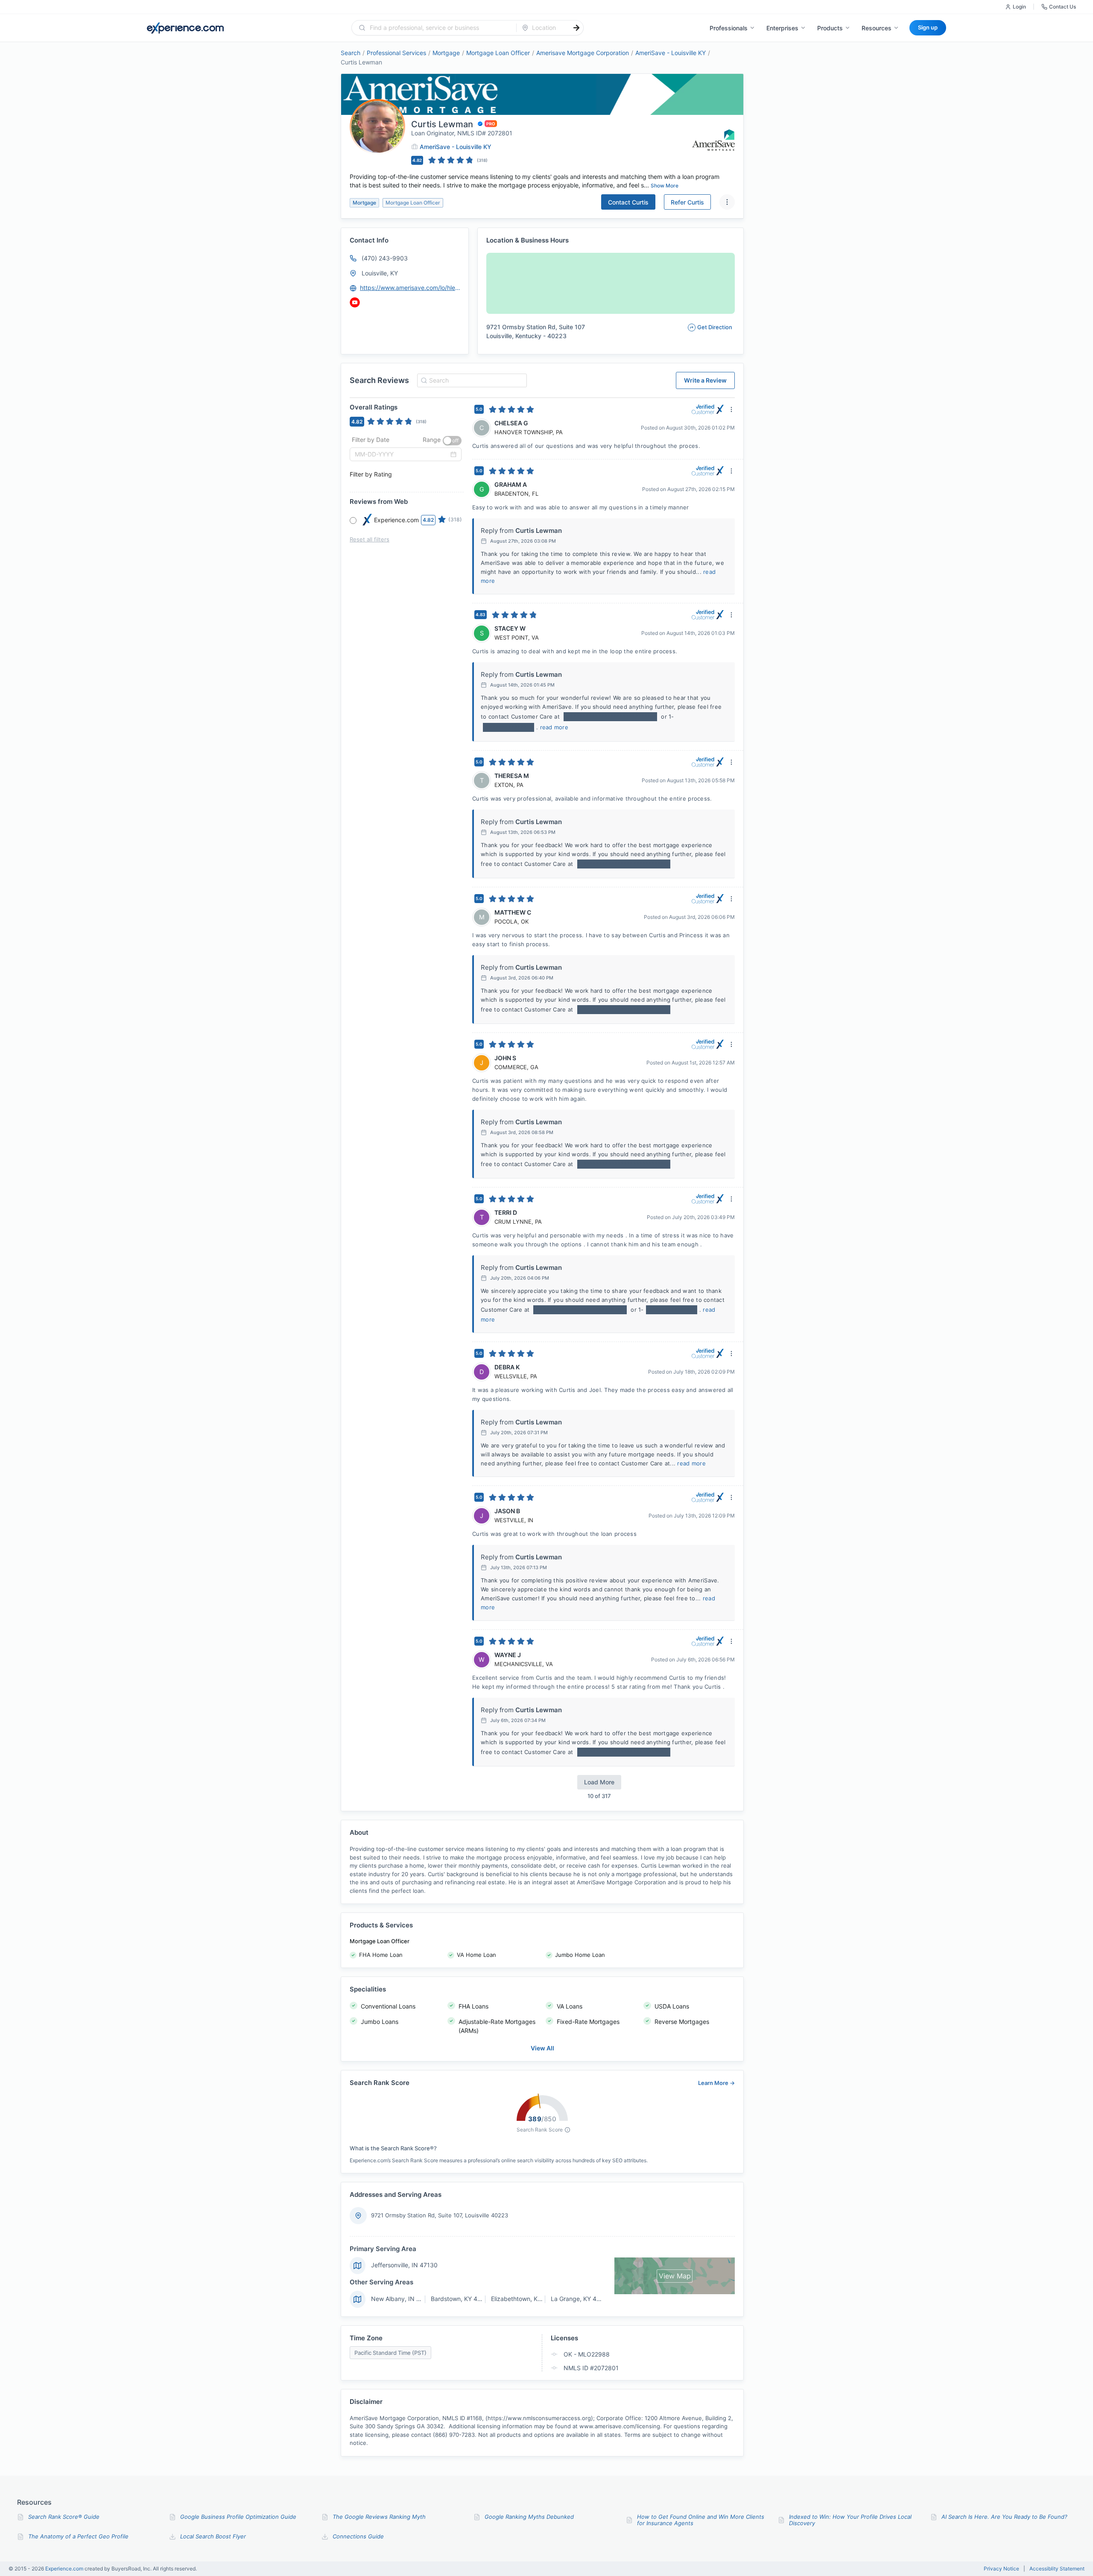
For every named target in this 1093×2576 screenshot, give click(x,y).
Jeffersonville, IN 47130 (404, 2265)
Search (351, 53)
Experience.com (65, 2569)
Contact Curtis (628, 202)
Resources (877, 28)
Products (830, 28)
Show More (665, 186)
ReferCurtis (687, 202)
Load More (599, 1782)
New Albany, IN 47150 (403, 2299)
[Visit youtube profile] (355, 302)
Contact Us (1062, 7)
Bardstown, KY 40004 (462, 2299)
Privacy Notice (1001, 2569)
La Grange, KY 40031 (581, 2299)
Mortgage (446, 53)
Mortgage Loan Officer (498, 53)
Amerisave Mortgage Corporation (583, 53)
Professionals (729, 28)
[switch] (452, 441)
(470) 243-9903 (385, 258)
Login (1019, 7)
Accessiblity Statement (1057, 2569)
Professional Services (396, 53)
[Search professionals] (576, 28)
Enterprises (782, 28)
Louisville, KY (380, 273)
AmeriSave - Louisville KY (671, 53)
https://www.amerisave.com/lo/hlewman (410, 288)
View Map (675, 2276)
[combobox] (439, 28)
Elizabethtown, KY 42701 (526, 2299)
